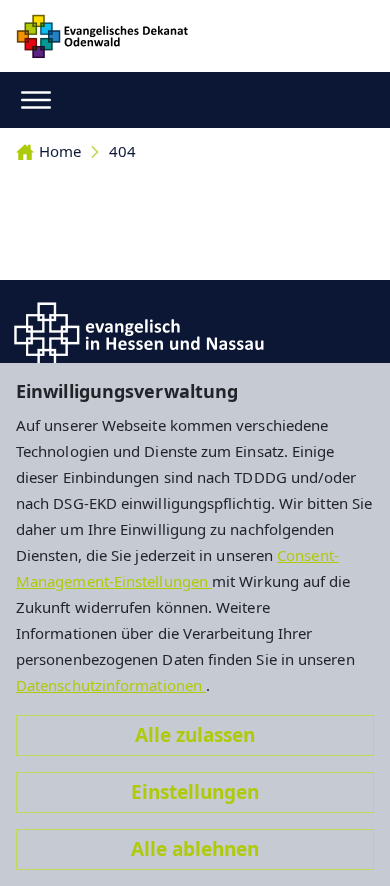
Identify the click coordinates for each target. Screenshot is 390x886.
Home (60, 151)
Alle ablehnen (195, 849)
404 (122, 151)
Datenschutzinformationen (111, 685)
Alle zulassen (195, 735)
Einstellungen (195, 792)
